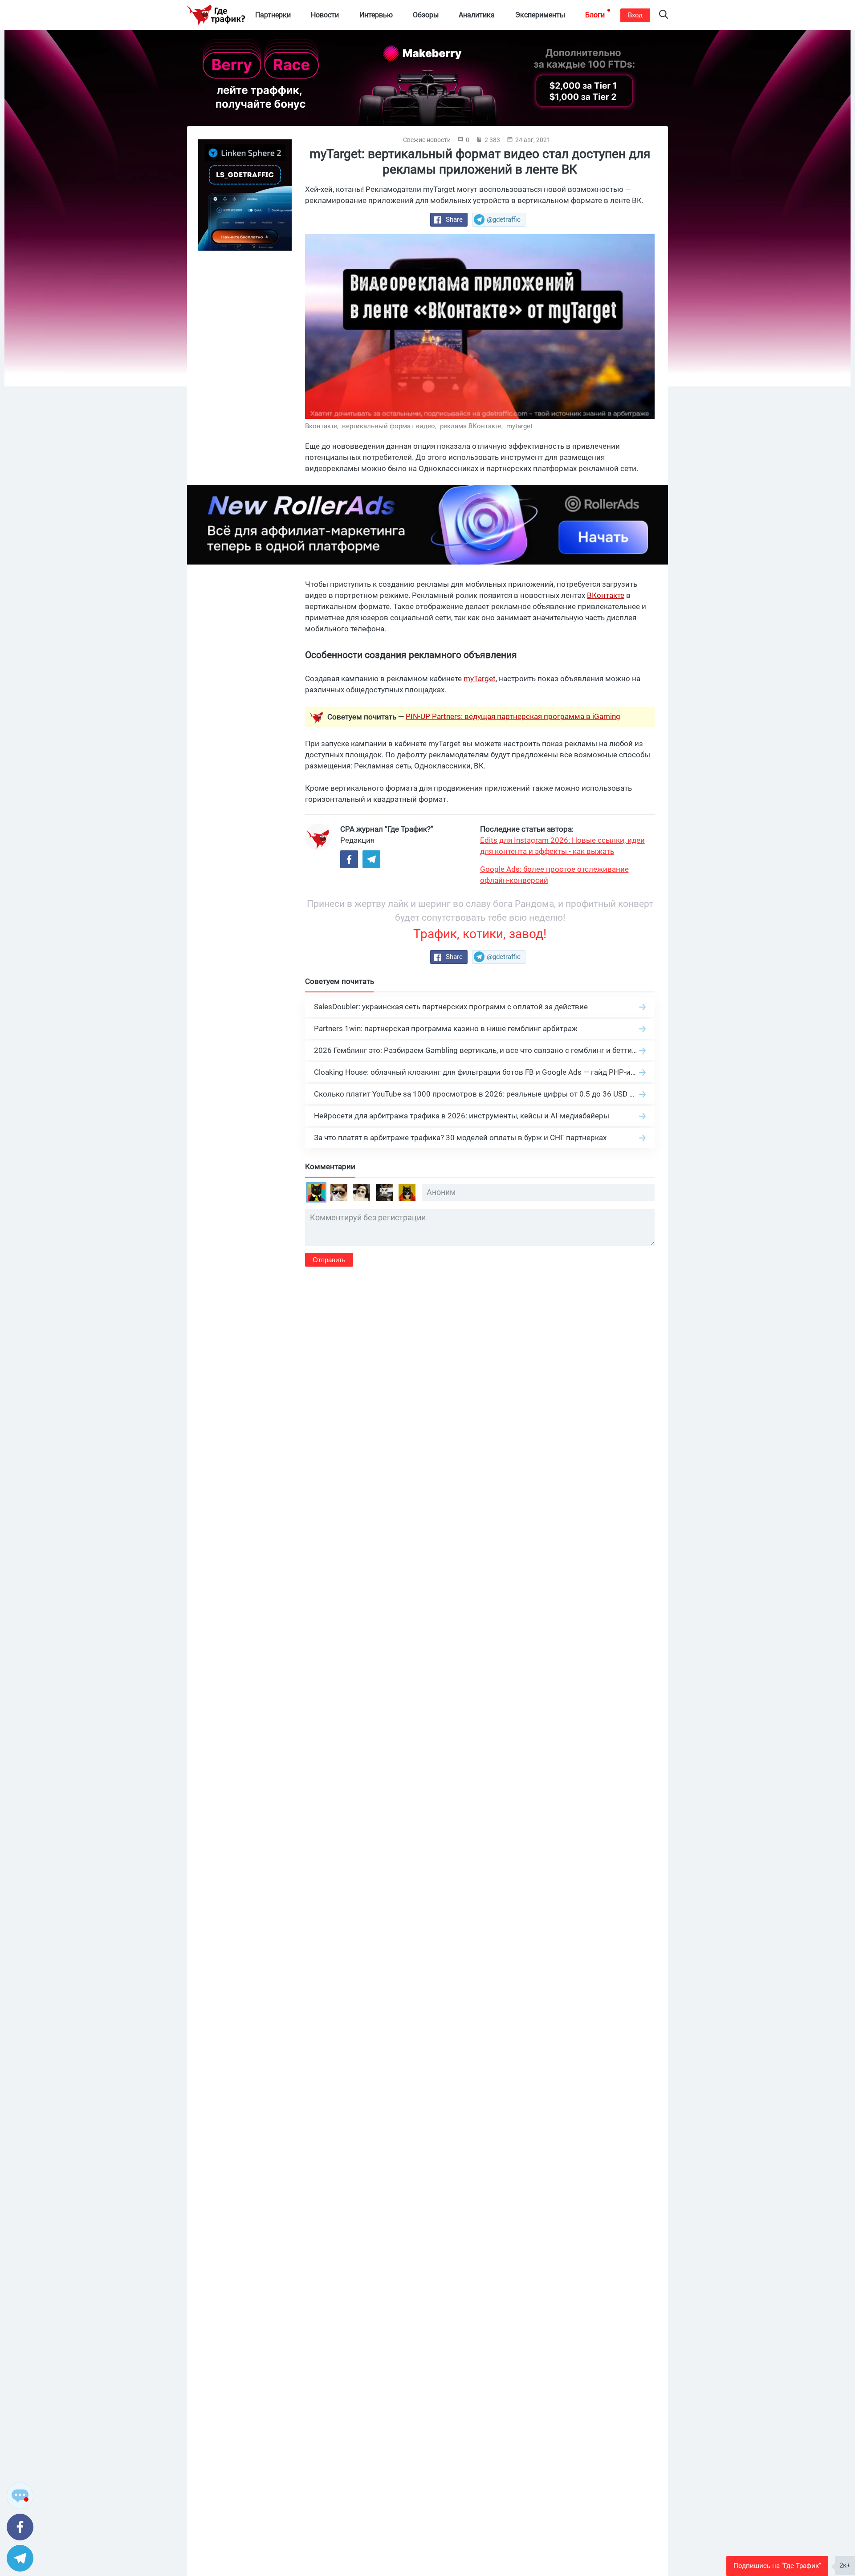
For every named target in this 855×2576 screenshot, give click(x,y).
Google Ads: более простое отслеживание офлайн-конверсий (554, 875)
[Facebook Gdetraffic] (349, 859)
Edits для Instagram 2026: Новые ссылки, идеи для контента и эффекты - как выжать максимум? (562, 846)
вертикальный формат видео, (390, 426)
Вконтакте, (323, 426)
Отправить (329, 1260)
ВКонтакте (606, 595)
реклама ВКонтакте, (472, 426)
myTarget (480, 679)
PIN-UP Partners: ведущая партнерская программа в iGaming (513, 716)
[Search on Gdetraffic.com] (664, 15)
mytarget (519, 426)
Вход (635, 15)
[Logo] (216, 15)
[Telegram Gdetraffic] (371, 859)
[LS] (245, 195)
